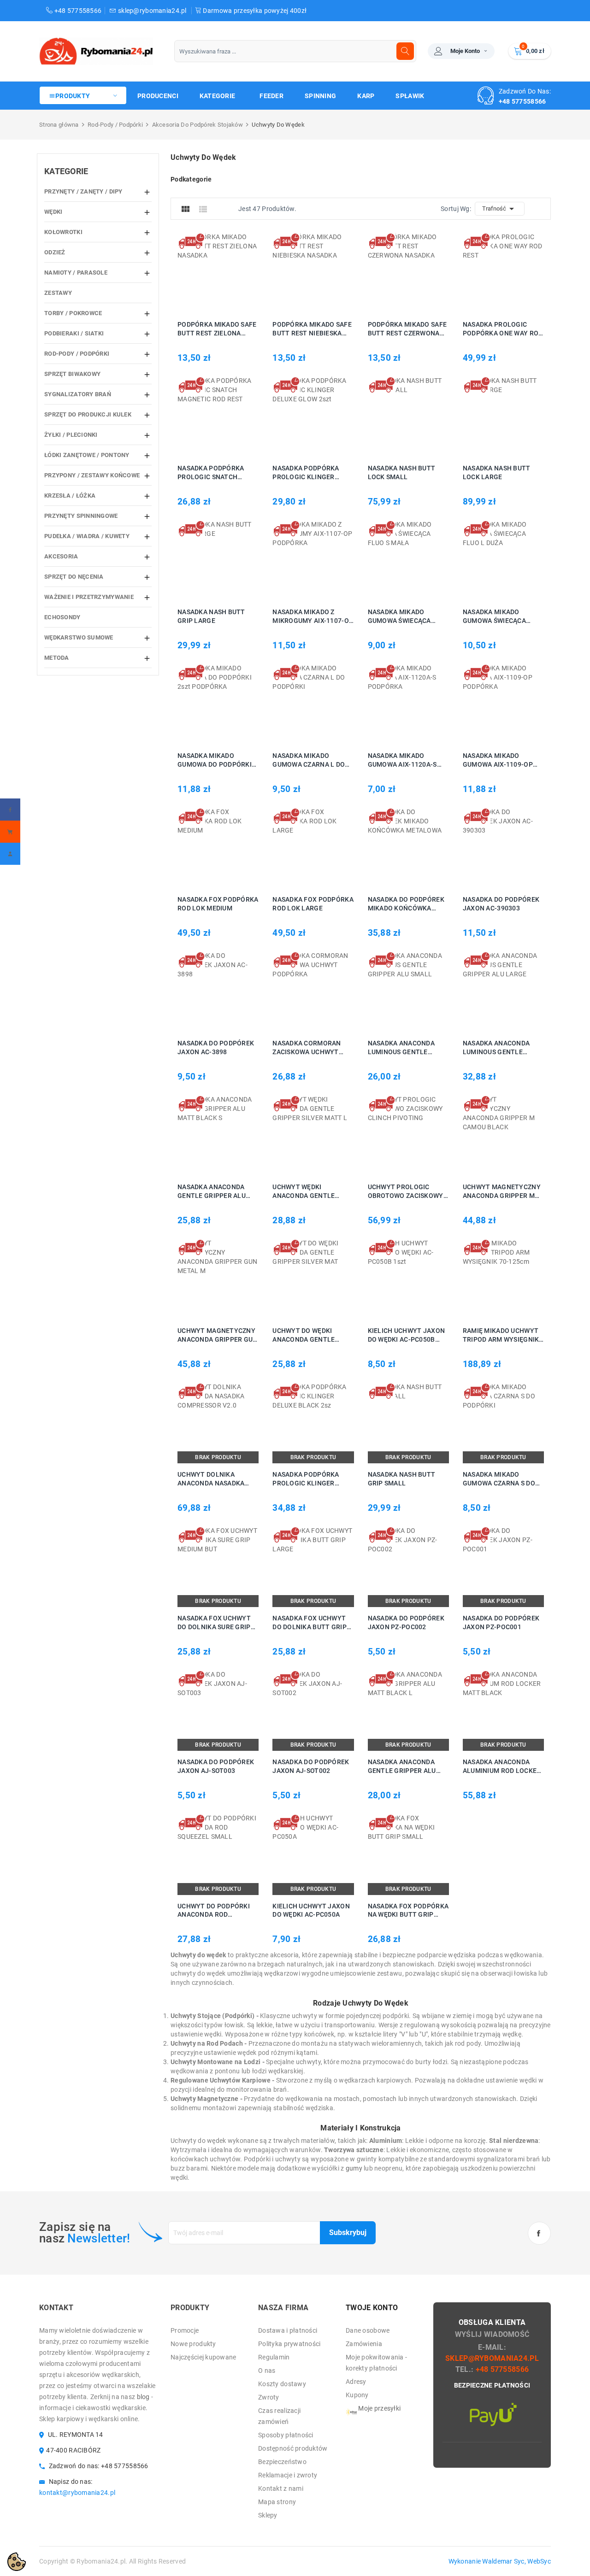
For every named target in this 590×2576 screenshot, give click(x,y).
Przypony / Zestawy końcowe (92, 475)
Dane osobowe (368, 2330)
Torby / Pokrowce (73, 313)
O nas (267, 2371)
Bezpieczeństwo (282, 2462)
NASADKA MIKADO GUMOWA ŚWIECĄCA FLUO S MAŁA (399, 617)
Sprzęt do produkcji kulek (88, 414)
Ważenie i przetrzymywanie (89, 597)
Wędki (53, 212)
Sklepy (268, 2515)
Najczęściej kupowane (204, 2357)
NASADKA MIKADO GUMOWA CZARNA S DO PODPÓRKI (499, 1479)
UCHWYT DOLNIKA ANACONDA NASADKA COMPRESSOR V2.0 (211, 1479)
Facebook (539, 2233)
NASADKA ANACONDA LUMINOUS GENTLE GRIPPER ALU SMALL (401, 1048)
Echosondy (62, 617)
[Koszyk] (10, 832)
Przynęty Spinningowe (81, 516)
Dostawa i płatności (288, 2330)
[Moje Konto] (10, 854)
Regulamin (274, 2357)
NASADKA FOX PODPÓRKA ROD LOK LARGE (313, 904)
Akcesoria (61, 556)
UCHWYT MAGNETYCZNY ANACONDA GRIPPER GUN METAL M (218, 1335)
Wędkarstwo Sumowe (79, 637)
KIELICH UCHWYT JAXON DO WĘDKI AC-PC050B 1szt (407, 1335)
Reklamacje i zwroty (288, 2475)
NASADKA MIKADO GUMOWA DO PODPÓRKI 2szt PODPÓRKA (215, 760)
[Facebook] (10, 810)
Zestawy (58, 293)
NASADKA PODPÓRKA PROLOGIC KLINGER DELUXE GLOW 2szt (306, 473)
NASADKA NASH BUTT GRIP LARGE (211, 616)
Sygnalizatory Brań (78, 394)
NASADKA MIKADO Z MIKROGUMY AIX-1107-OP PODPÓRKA (313, 617)
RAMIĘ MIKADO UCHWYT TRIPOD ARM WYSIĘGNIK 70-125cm (501, 1335)
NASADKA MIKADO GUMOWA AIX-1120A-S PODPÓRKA (402, 760)
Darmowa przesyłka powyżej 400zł (254, 11)
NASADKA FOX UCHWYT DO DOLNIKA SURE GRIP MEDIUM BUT (214, 1623)
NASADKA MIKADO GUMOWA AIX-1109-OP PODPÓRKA (498, 760)
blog (143, 2397)
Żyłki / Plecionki (71, 435)
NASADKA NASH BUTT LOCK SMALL (402, 472)
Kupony (357, 2395)
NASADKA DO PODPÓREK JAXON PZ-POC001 (501, 1622)
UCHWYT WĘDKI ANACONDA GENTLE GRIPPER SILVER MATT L (310, 1192)
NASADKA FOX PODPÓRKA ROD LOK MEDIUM (218, 904)
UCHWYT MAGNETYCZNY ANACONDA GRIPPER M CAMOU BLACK (502, 1192)
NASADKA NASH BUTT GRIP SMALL (402, 1479)
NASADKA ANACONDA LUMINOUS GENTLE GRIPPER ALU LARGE (496, 1048)
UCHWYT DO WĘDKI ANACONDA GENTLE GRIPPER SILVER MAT (305, 1335)
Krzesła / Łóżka (70, 496)
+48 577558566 (77, 11)
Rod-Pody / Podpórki (77, 354)
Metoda (57, 658)
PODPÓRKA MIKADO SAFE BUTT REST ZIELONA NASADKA (217, 329)
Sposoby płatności (286, 2435)
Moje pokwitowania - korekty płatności (376, 2363)
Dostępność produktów (293, 2448)
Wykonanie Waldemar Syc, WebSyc (500, 2561)
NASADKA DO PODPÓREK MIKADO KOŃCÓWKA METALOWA (406, 904)
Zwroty (269, 2397)
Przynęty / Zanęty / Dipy (83, 191)
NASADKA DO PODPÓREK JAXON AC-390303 (501, 904)
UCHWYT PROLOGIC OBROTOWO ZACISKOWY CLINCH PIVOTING (406, 1192)
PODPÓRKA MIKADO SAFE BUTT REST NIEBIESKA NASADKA (312, 329)
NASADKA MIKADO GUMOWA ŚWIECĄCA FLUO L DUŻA (494, 617)
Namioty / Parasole (76, 273)
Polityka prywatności (289, 2344)
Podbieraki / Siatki (74, 333)
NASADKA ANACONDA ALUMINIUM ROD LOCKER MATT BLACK (502, 1767)
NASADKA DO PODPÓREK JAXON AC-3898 (216, 1047)
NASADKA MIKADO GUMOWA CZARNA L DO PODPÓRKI (309, 760)
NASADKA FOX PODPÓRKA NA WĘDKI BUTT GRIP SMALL (408, 1911)
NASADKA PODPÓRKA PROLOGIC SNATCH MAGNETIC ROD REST (211, 473)
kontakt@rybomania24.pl (77, 2493)
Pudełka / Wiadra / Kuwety (87, 536)
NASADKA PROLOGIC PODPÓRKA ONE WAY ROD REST (503, 329)
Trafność (500, 209)
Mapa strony (277, 2502)
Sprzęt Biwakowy (72, 374)
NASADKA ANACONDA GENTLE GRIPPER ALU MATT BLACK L (402, 1767)
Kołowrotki (63, 232)
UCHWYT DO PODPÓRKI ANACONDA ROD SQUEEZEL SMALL (214, 1911)
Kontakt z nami (281, 2488)
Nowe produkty (193, 2344)
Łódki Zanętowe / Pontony (87, 455)
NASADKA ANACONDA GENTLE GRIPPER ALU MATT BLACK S (212, 1192)
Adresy (356, 2382)
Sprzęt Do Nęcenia (74, 577)
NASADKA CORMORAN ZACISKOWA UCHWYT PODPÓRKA (307, 1048)
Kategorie (66, 171)
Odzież (55, 252)
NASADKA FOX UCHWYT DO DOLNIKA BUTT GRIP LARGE (310, 1623)
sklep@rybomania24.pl (152, 11)
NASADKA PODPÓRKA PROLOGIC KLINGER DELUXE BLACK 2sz (306, 1479)
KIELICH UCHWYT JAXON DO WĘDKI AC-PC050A (311, 1910)
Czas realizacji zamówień (279, 2416)
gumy (354, 2168)
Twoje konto (372, 2308)
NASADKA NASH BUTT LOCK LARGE (497, 472)
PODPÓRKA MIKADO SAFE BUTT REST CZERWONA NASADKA (407, 329)
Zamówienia (364, 2344)
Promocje (185, 2330)
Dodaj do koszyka (204, 273)
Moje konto (465, 51)
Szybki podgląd (228, 273)
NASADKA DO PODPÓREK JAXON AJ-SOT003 (216, 1766)
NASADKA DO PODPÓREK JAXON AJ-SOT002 (311, 1766)
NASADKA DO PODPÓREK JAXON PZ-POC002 (406, 1622)
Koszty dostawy (282, 2384)
